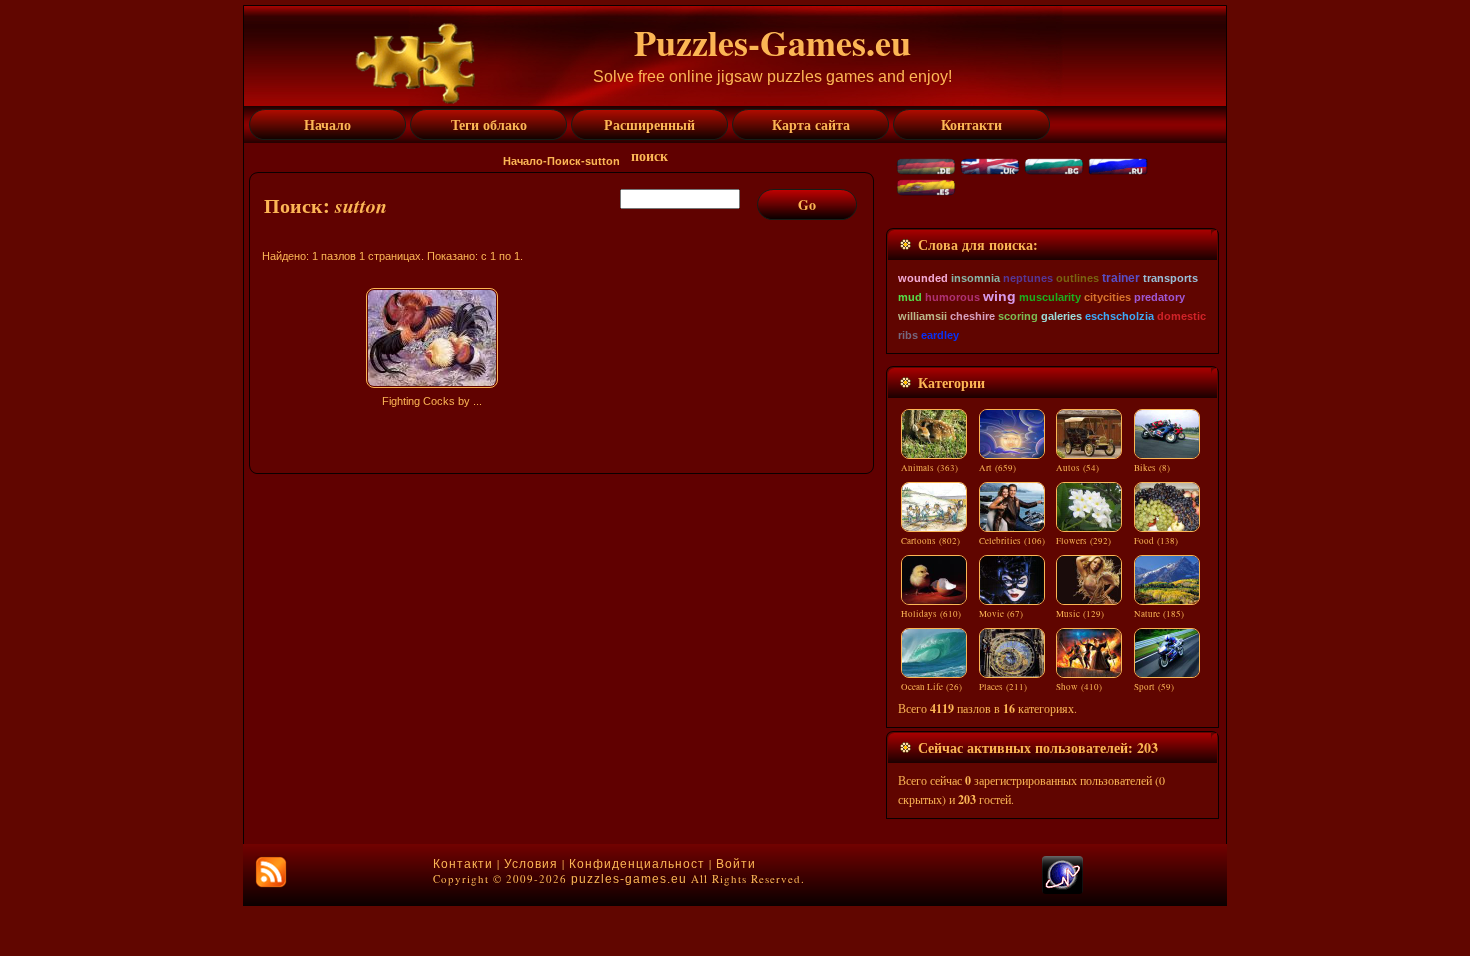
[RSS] (271, 872)
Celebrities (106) (1012, 541)
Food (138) (1156, 541)
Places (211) (1003, 687)
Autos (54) (1077, 468)
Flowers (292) (1083, 541)
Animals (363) (929, 468)
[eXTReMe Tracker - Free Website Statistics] (1062, 890)
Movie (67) (1001, 614)
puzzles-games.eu (629, 879)
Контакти (463, 864)
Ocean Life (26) (931, 687)
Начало (523, 161)
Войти (736, 864)
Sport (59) (1154, 687)
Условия (531, 864)
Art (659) (997, 468)
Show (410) (1079, 687)
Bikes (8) (1152, 468)
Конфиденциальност (637, 864)
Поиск (564, 161)
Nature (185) (1159, 614)
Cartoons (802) (930, 541)
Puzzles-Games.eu (772, 42)
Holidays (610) (931, 614)
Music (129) (1080, 614)
